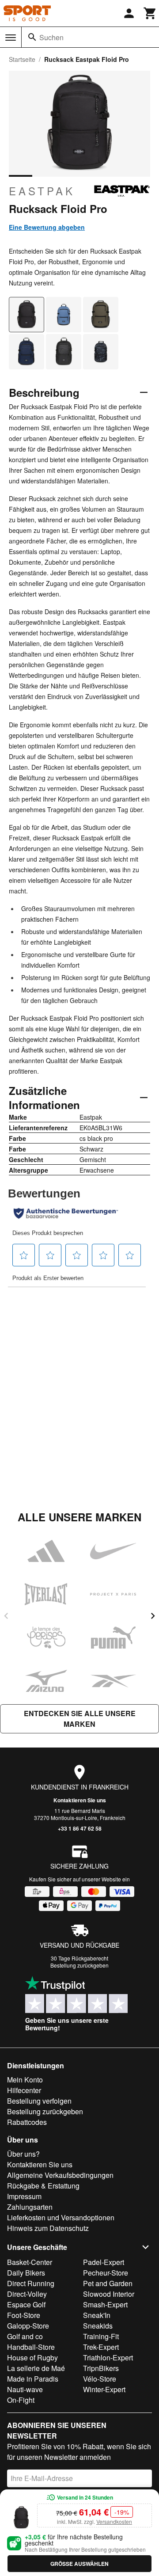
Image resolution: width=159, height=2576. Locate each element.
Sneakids (98, 2326)
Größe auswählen (79, 2564)
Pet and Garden (108, 2283)
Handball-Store (31, 2347)
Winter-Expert (104, 2389)
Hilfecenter (24, 2090)
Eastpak (42, 191)
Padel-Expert (104, 2262)
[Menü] (11, 38)
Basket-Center (30, 2262)
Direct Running (31, 2283)
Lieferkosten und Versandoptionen (61, 2217)
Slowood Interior (109, 2294)
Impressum (24, 2196)
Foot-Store (24, 2315)
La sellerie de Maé (36, 2368)
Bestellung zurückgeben (79, 1965)
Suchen (51, 37)
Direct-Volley (27, 2294)
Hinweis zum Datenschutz (48, 2228)
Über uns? (23, 2154)
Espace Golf (26, 2304)
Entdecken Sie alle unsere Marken (80, 1719)
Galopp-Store (28, 2326)
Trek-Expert (101, 2347)
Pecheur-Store (106, 2273)
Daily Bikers (26, 2273)
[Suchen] (32, 37)
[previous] (6, 1616)
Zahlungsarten (30, 2207)
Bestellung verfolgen (39, 2101)
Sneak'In (97, 2315)
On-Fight (21, 2400)
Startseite (22, 59)
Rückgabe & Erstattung (43, 2186)
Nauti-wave (25, 2389)
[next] (153, 1616)
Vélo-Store (100, 2379)
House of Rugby (32, 2358)
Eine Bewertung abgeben (47, 227)
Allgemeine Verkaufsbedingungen (60, 2175)
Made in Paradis (33, 2379)
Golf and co (25, 2336)
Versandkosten (114, 2521)
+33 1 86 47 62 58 (80, 1828)
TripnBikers (101, 2368)
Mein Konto (25, 2080)
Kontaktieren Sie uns (80, 1800)
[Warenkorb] (150, 13)
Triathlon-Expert (108, 2358)
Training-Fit (101, 2336)
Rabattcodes (27, 2122)
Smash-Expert (105, 2304)
